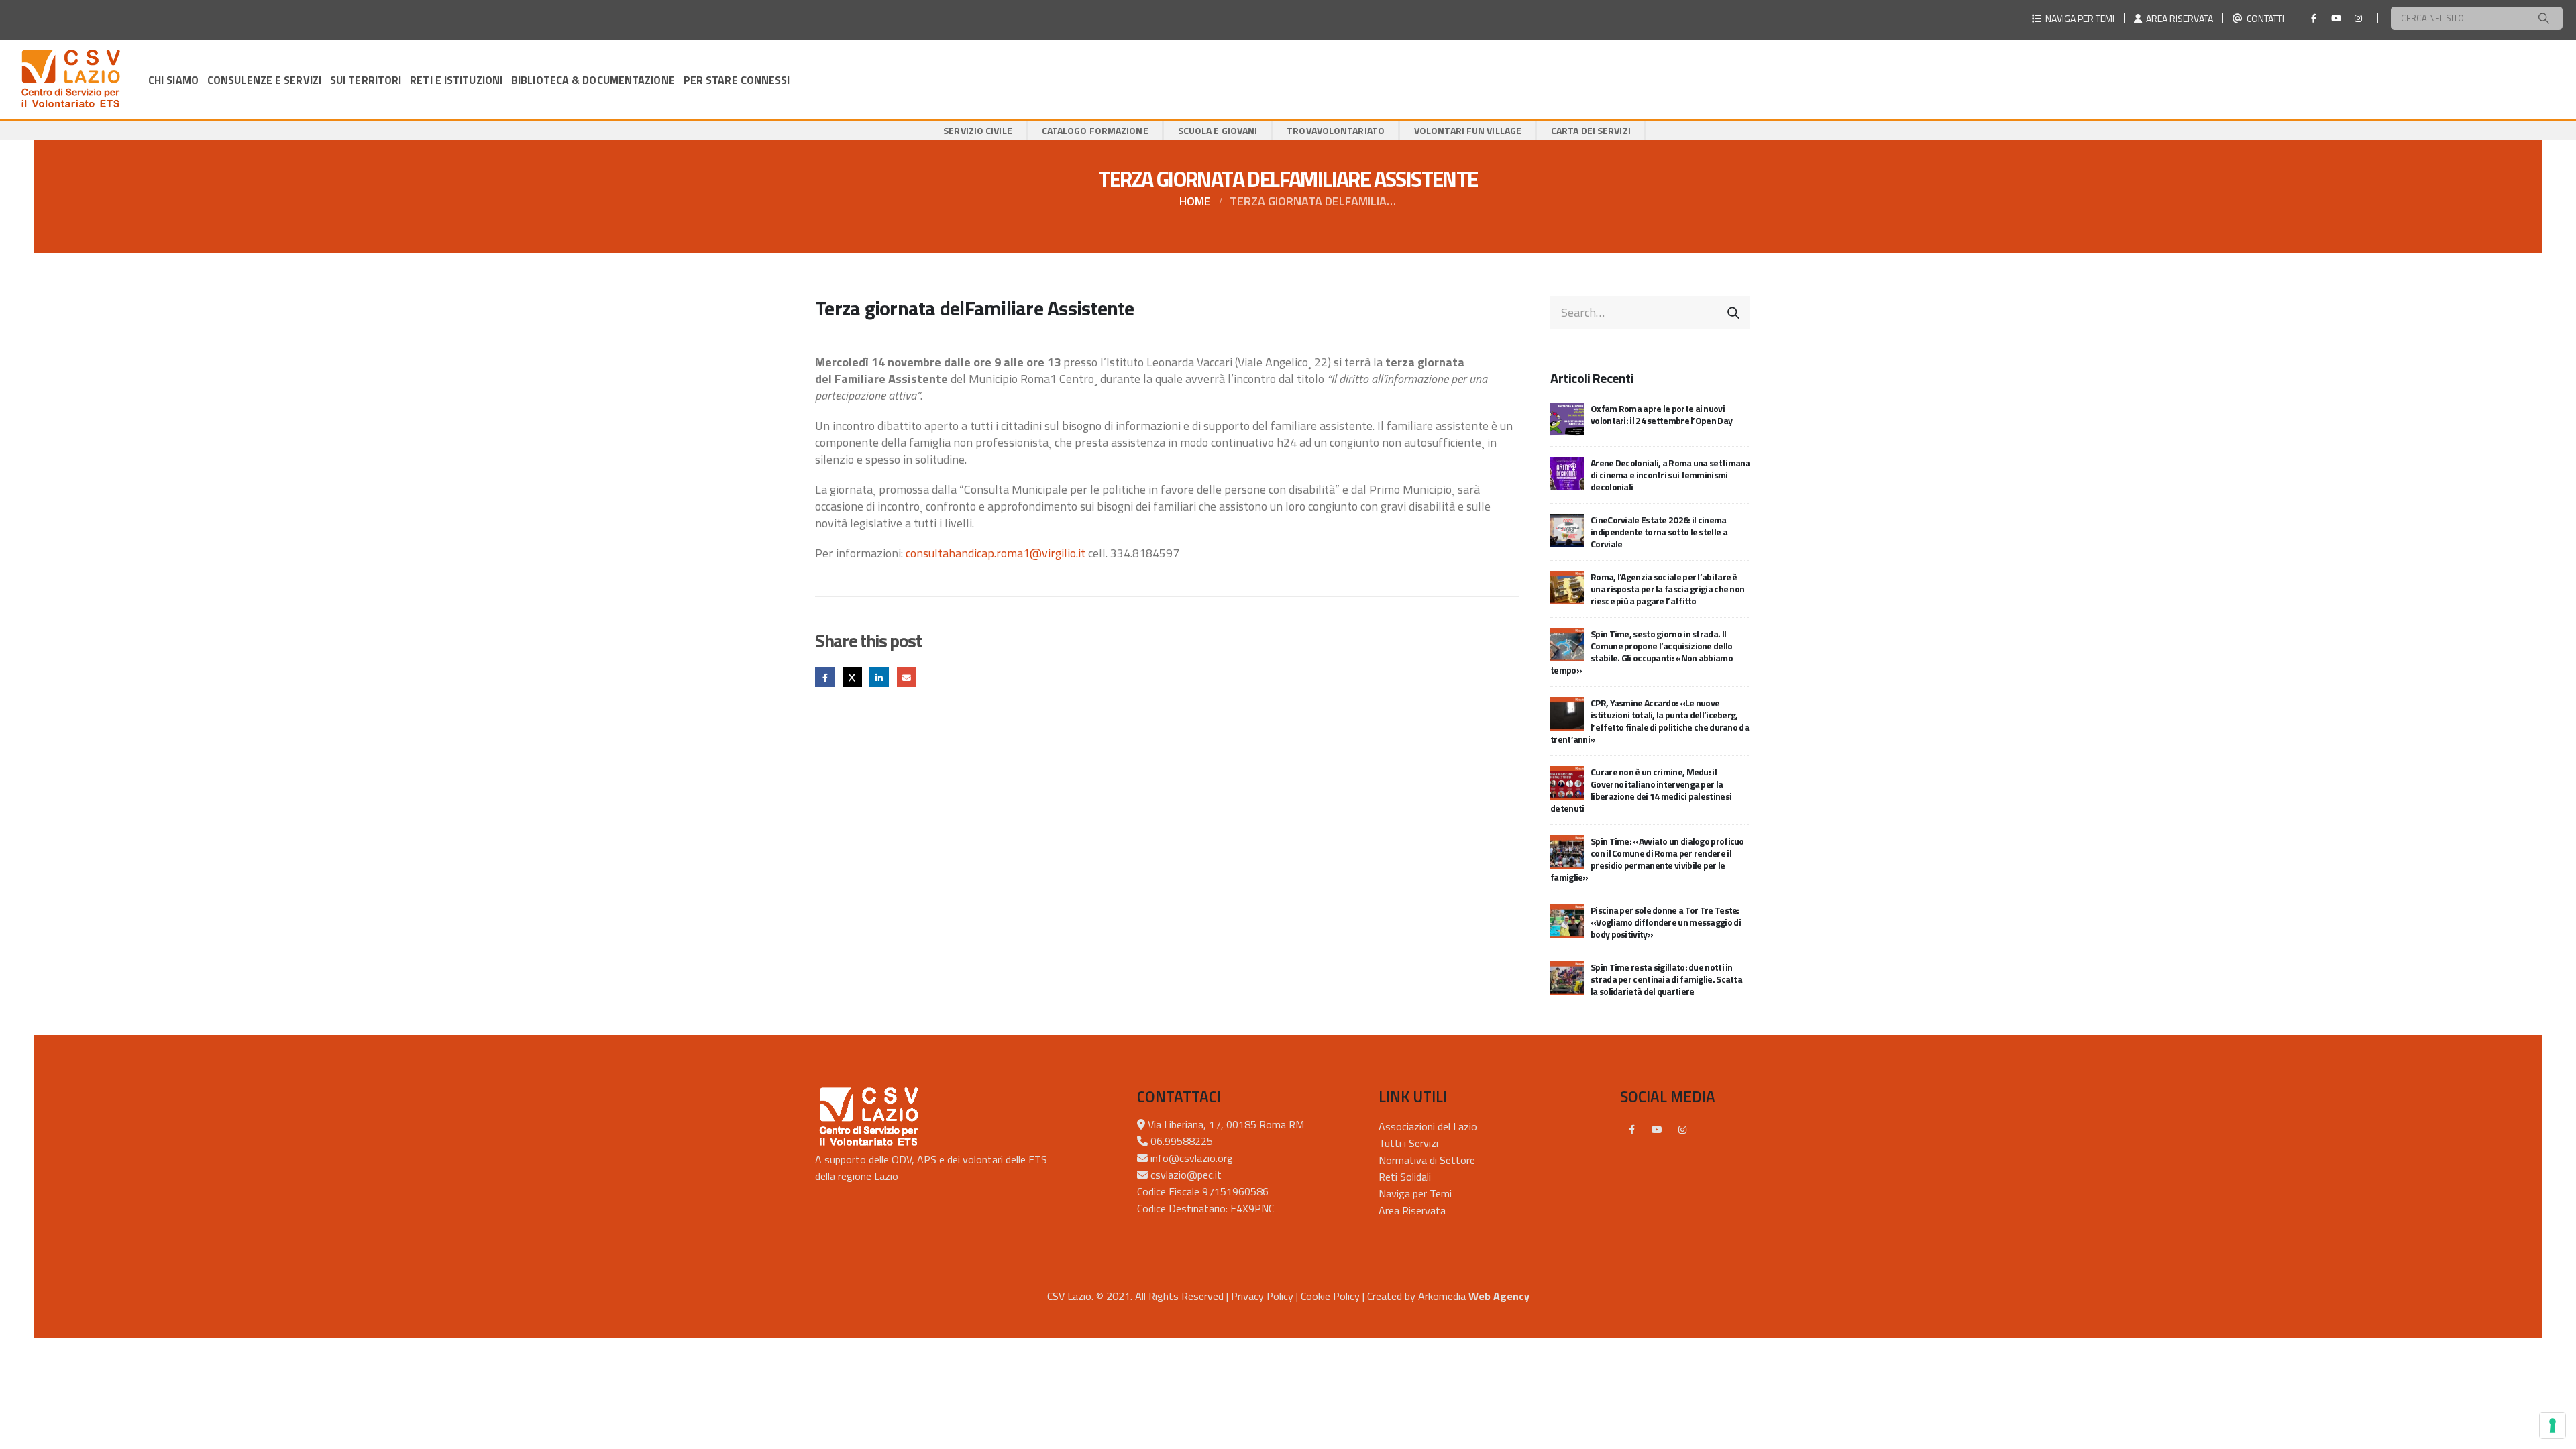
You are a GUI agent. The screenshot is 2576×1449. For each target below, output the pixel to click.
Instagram (1682, 1130)
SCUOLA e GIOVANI (1218, 130)
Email (907, 677)
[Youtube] (2336, 18)
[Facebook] (2314, 18)
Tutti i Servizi (1408, 1143)
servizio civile (978, 130)
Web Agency (1499, 1296)
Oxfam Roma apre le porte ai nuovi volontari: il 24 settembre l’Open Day (1661, 414)
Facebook (825, 677)
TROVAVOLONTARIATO (1336, 130)
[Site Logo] (70, 79)
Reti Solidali (1405, 1177)
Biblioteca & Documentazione (593, 80)
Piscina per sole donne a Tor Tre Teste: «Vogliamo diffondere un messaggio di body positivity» (1666, 922)
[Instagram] (2358, 18)
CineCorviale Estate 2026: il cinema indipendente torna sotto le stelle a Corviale (1659, 532)
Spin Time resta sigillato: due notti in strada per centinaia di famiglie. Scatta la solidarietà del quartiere (1666, 979)
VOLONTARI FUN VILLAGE (1468, 130)
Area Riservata (1412, 1210)
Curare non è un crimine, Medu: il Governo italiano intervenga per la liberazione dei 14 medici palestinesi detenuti (1641, 790)
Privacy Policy (1262, 1296)
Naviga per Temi (1415, 1193)
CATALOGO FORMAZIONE (1095, 130)
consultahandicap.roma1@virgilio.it (996, 553)
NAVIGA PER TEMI (2078, 18)
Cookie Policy (1330, 1296)
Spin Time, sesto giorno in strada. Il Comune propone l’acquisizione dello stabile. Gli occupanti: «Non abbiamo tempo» (1642, 652)
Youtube (1657, 1130)
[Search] (2544, 18)
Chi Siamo (173, 80)
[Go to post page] (1567, 418)
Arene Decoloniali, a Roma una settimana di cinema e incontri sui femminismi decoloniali (1670, 475)
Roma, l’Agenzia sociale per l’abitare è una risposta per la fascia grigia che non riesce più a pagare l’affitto (1667, 589)
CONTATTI (2263, 18)
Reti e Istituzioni (456, 80)
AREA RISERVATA (2178, 18)
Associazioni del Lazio (1428, 1126)
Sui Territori (366, 80)
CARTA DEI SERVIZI (1591, 130)
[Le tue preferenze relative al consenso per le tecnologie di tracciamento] (2553, 1426)
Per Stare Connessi (737, 80)
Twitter (852, 677)
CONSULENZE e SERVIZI (264, 80)
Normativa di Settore (1427, 1160)
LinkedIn (879, 677)
